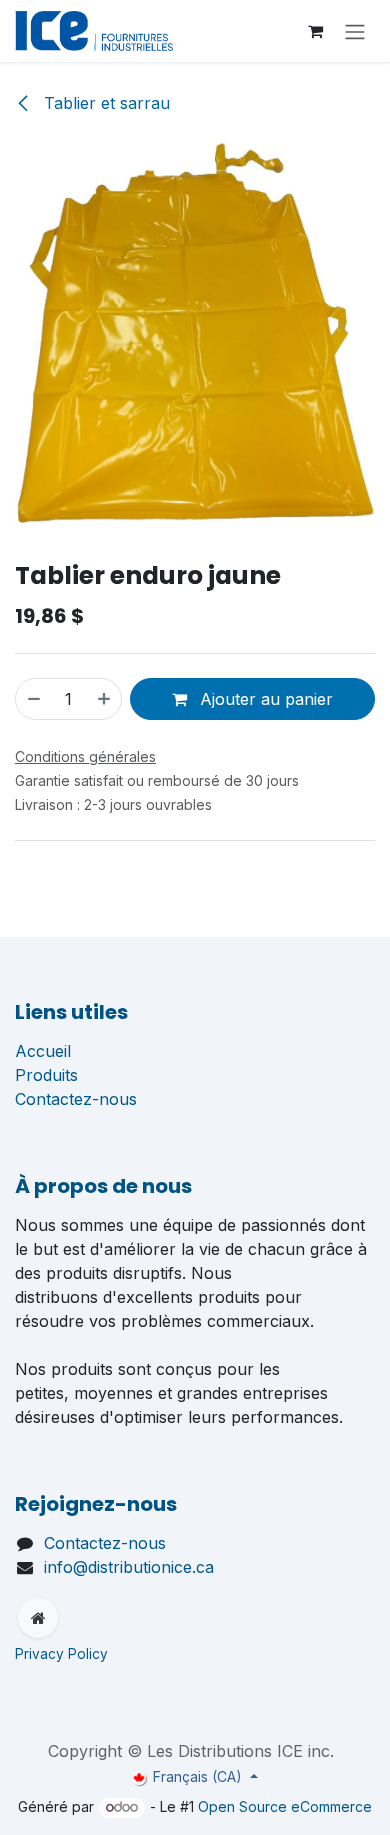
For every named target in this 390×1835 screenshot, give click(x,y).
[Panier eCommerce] (315, 31)
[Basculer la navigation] (355, 31)
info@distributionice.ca (129, 1567)
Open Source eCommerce (285, 1806)
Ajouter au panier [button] (264, 699)
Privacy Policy (63, 1654)
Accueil (43, 1051)
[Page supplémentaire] (38, 1618)
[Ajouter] (105, 699)
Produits (46, 1075)
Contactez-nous (76, 1099)
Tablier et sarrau (104, 103)
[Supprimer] (33, 699)
